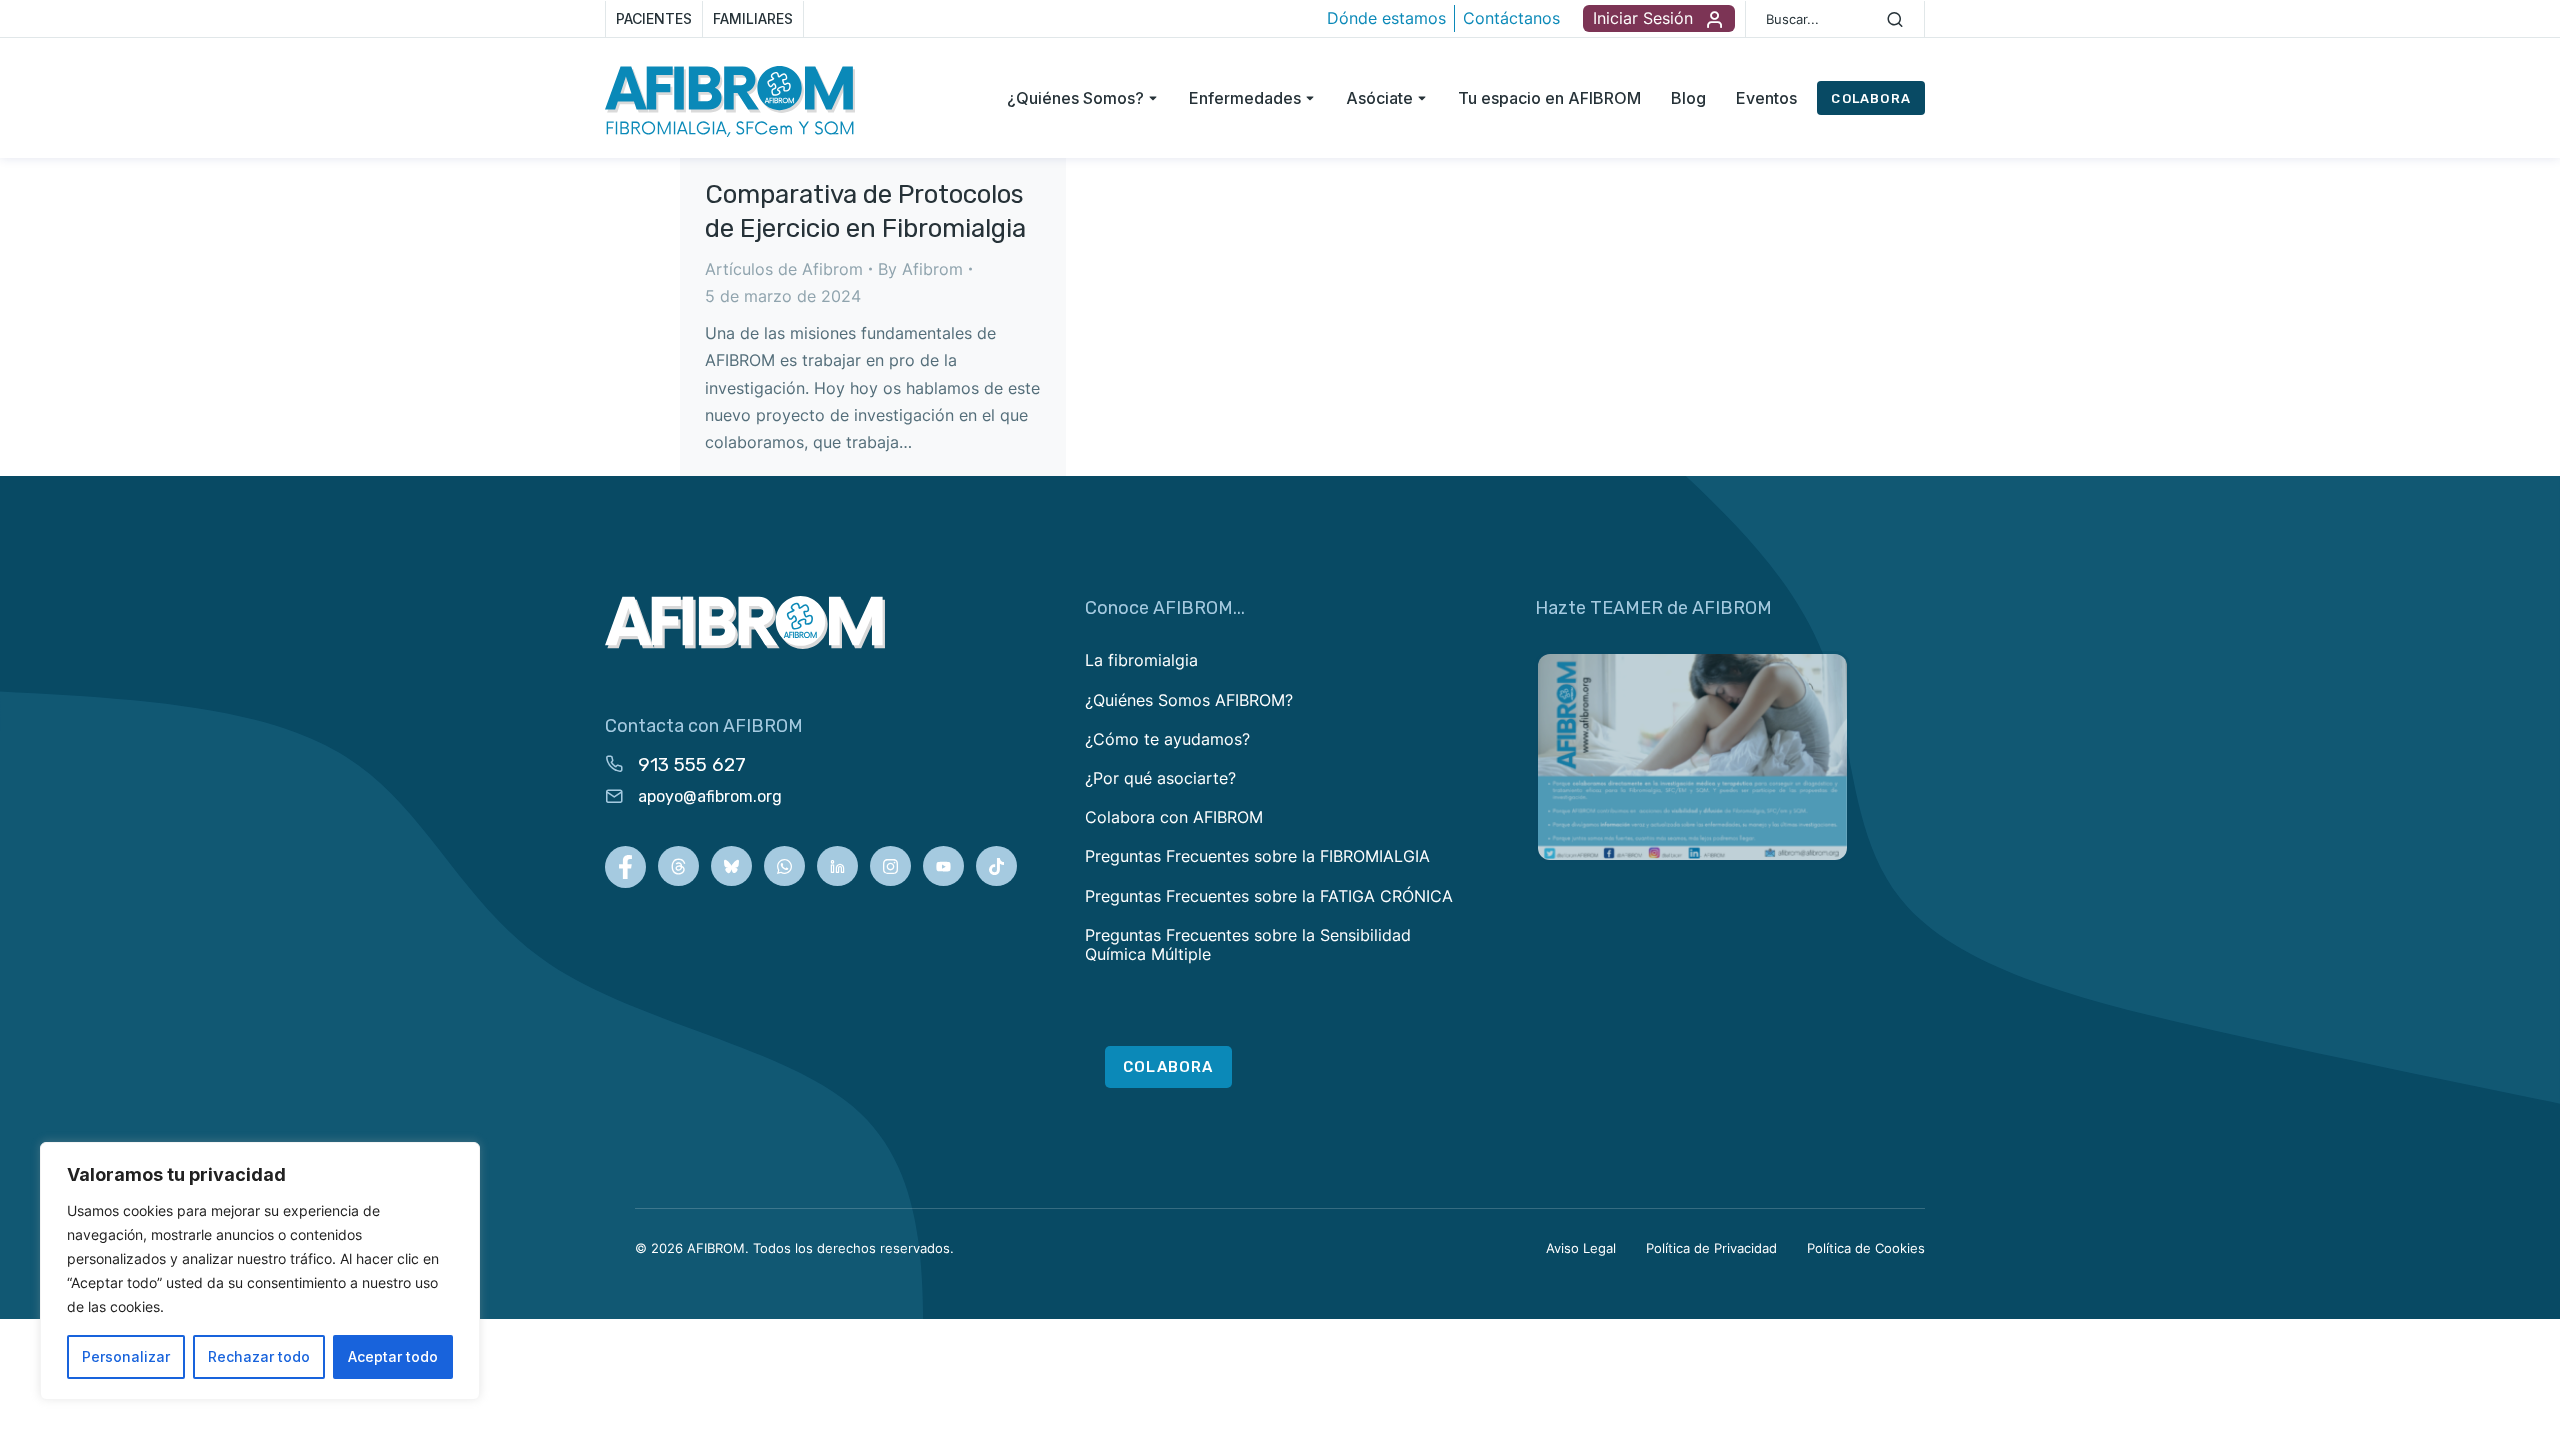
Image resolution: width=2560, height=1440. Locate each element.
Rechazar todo (259, 1356)
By (920, 269)
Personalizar (126, 1356)
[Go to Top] (2524, 1404)
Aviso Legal (1581, 1248)
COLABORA (1871, 98)
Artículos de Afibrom (784, 269)
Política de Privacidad (1711, 1248)
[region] (260, 1271)
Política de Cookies (1866, 1248)
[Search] (1895, 19)
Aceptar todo (393, 1356)
